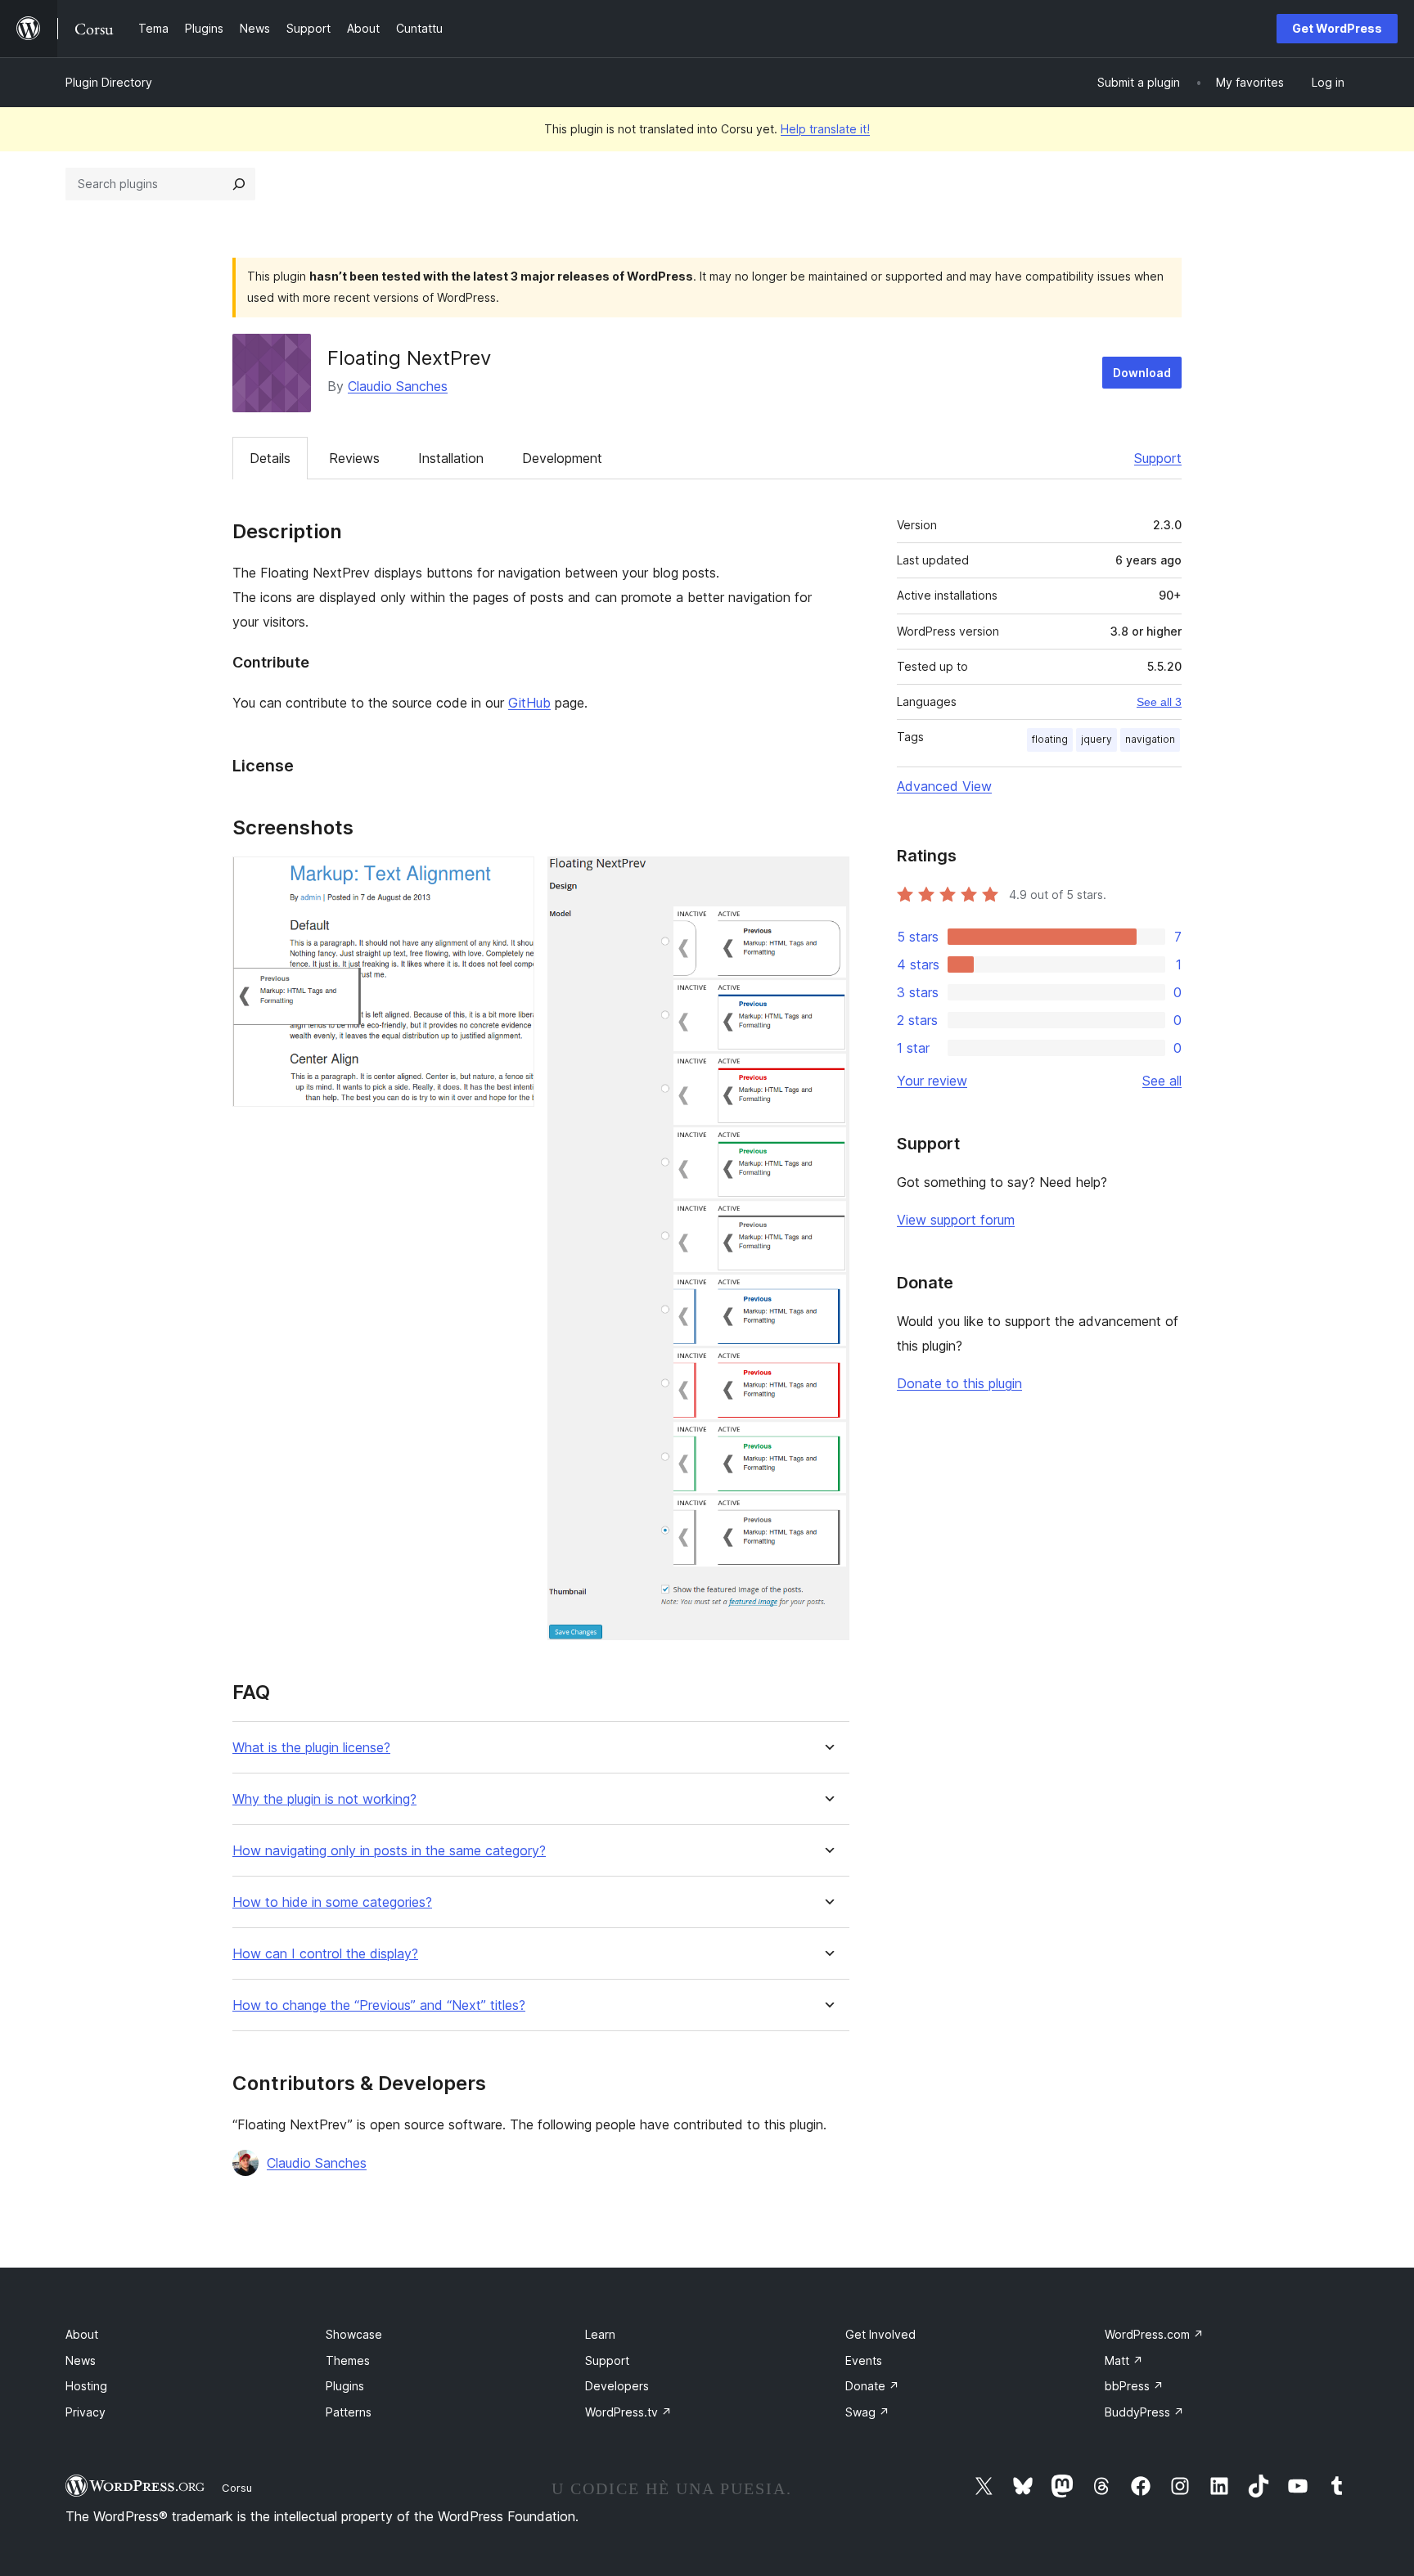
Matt (1124, 2360)
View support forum (956, 1220)
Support (1158, 458)
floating (1050, 739)
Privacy (86, 2412)
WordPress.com (1154, 2334)
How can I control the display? (325, 1954)
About (82, 2334)
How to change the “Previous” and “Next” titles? (379, 2005)
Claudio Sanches (398, 386)
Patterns (349, 2412)
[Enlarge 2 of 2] (827, 879)
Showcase (354, 2334)
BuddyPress (1144, 2412)
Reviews (354, 458)
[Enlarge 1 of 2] (512, 879)
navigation (1150, 739)
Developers (617, 2386)
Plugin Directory (109, 82)
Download (1142, 373)
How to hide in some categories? (332, 1902)
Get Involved (880, 2334)
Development (562, 458)
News (81, 2360)
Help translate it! (825, 129)
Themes (348, 2360)
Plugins (345, 2386)
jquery (1097, 739)
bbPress (1134, 2386)
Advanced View (944, 786)
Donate (872, 2386)
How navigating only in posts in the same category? (389, 1851)
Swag (867, 2412)
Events (864, 2360)
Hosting (86, 2386)
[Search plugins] (239, 184)
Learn (600, 2334)
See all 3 (1159, 702)
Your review (932, 1081)
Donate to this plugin (959, 1383)
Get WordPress (1337, 28)
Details (270, 458)
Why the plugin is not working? (324, 1799)
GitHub (529, 703)
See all (1162, 1081)
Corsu (237, 2488)
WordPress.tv (628, 2412)
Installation (451, 458)
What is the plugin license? (311, 1748)
